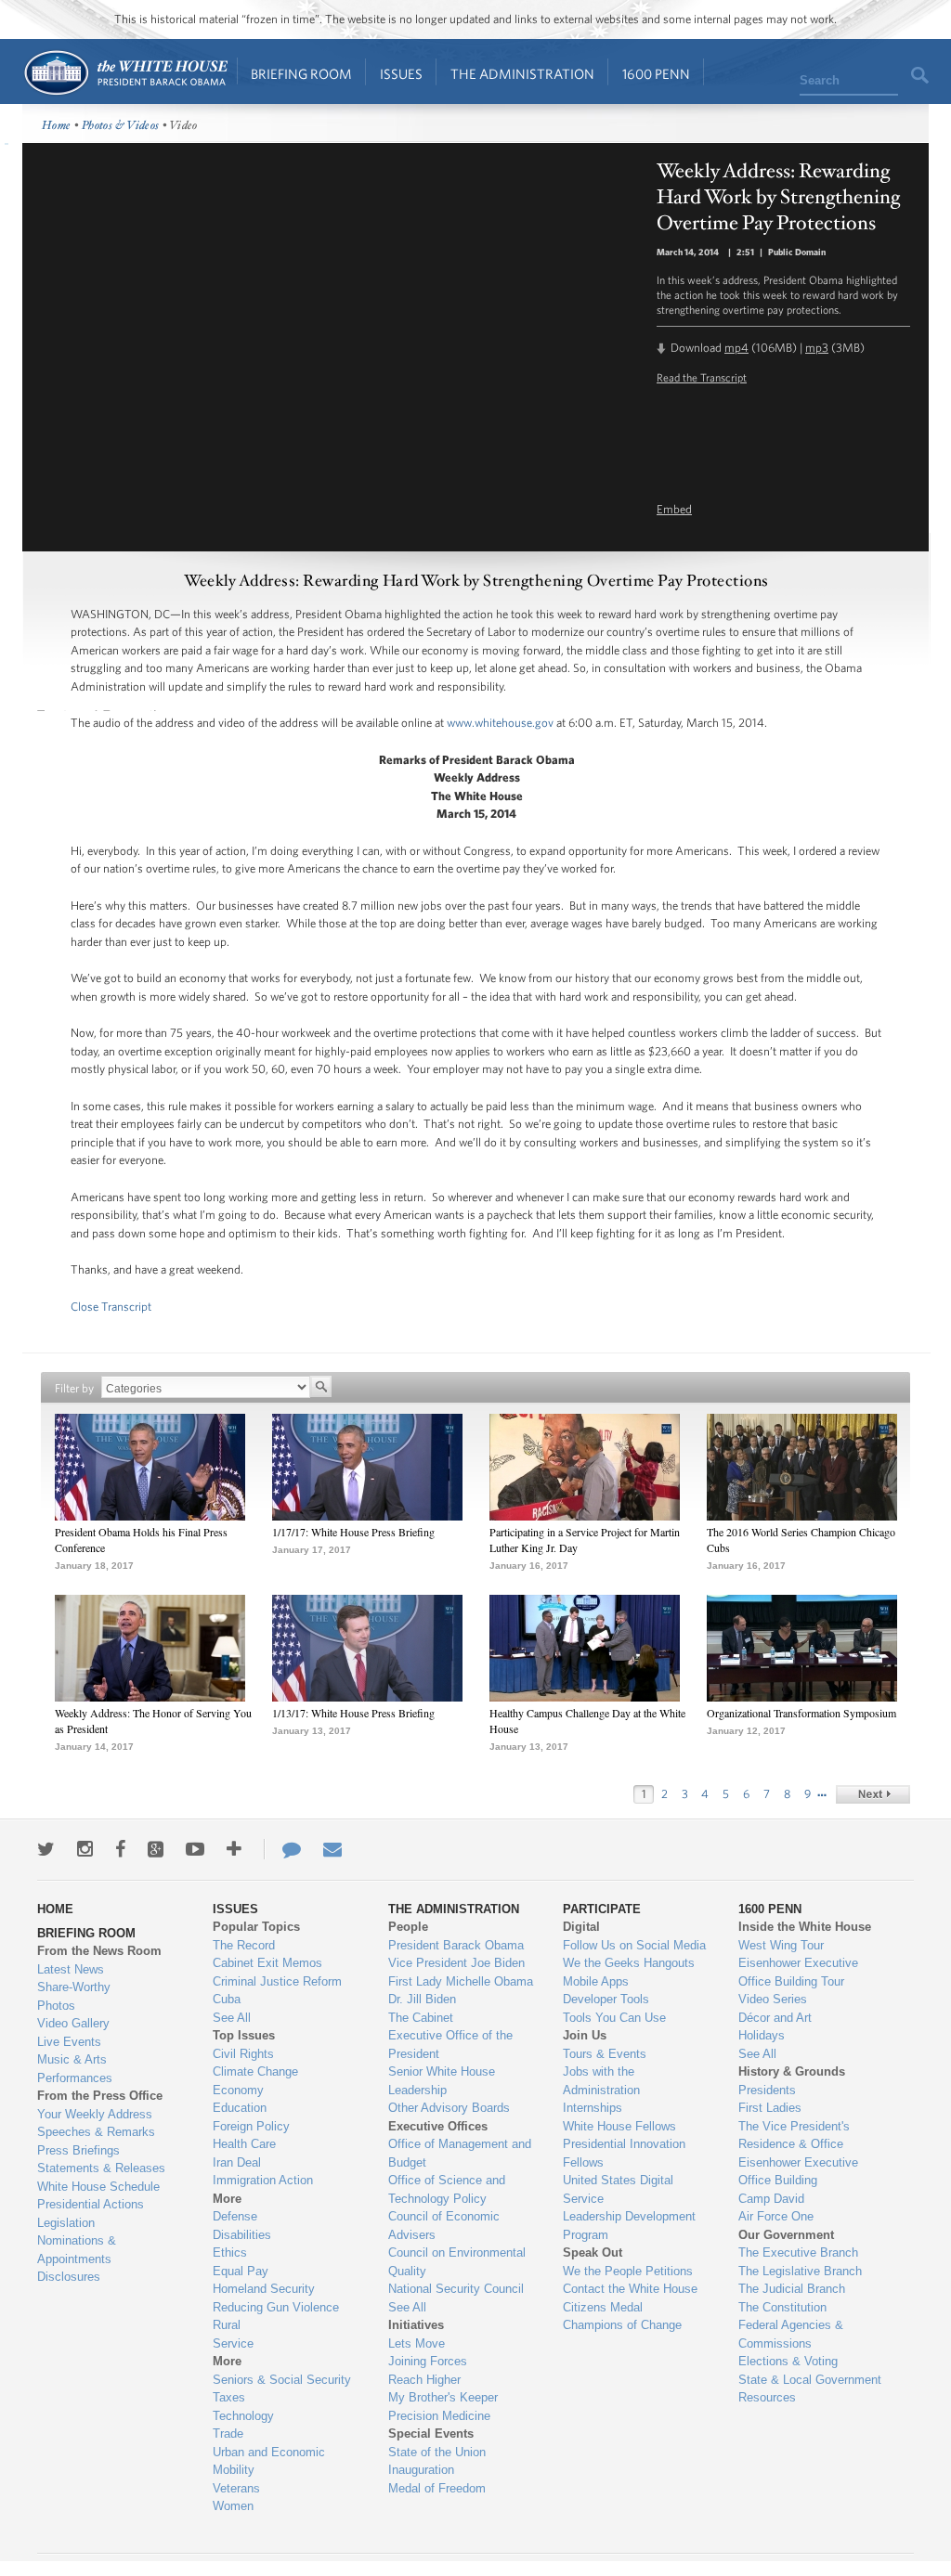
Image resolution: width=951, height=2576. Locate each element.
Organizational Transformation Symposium (801, 1713)
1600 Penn (656, 74)
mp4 (736, 348)
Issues (401, 74)
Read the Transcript (702, 377)
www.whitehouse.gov (500, 723)
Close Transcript (111, 1307)
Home (125, 73)
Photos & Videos (121, 126)
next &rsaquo (873, 1794)
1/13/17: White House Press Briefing (353, 1713)
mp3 (817, 348)
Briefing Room (301, 74)
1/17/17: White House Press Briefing (353, 1532)
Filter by (74, 1388)
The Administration (522, 74)
